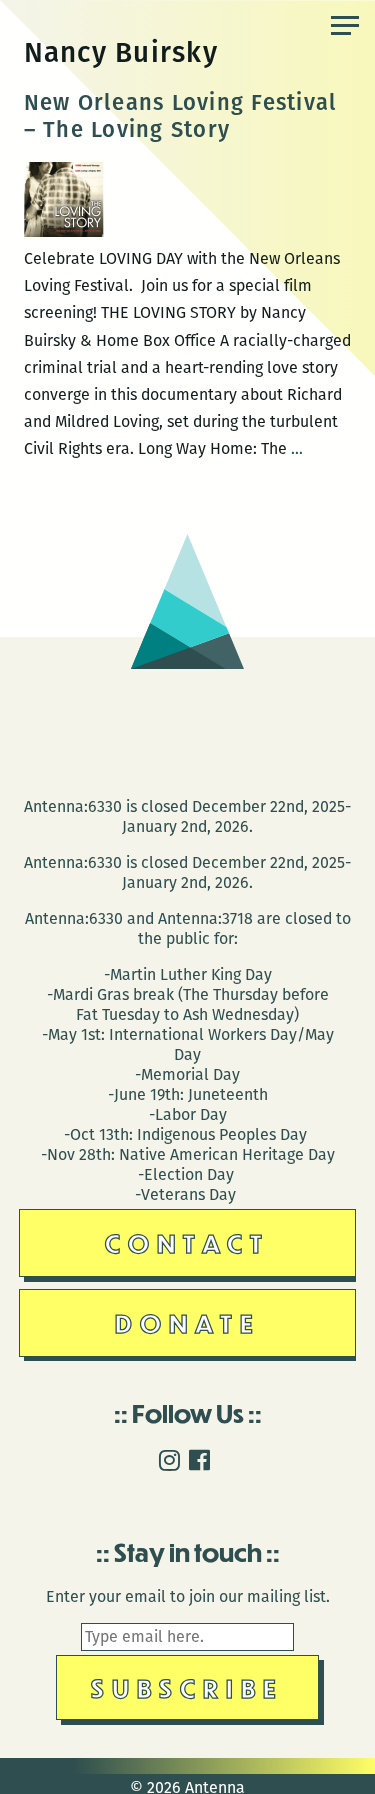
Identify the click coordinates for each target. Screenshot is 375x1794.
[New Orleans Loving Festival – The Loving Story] (64, 231)
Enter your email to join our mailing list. (188, 1596)
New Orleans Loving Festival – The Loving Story (181, 116)
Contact (187, 1242)
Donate (188, 1322)
